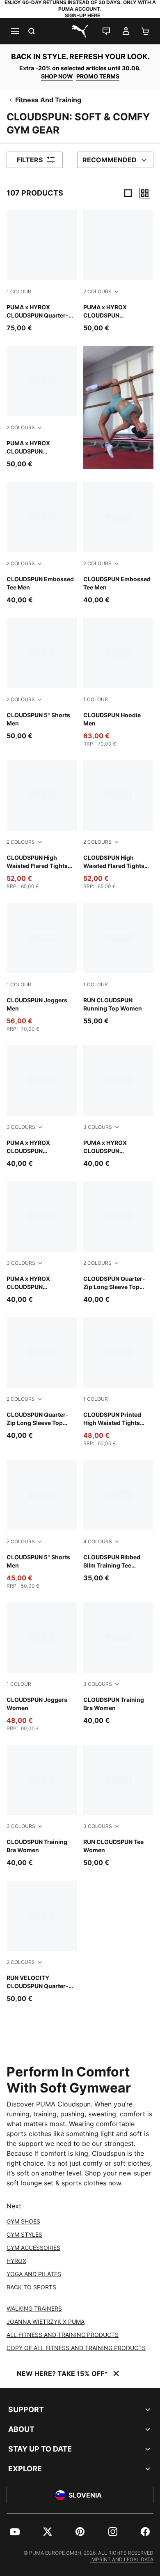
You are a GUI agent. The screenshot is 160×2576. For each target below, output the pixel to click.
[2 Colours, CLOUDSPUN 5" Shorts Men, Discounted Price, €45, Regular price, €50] (42, 1525)
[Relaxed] (145, 193)
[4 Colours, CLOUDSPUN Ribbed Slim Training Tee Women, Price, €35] (118, 1521)
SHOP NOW (57, 76)
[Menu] (15, 31)
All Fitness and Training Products (63, 2335)
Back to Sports (31, 2287)
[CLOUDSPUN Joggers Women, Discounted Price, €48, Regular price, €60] (42, 1667)
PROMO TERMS (98, 76)
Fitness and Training (48, 100)
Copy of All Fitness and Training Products (76, 2348)
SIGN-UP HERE (82, 15)
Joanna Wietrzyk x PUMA (46, 2322)
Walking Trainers (34, 2308)
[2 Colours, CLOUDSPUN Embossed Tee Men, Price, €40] (42, 543)
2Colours (97, 291)
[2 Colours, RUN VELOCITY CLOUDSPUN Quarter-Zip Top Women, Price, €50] (42, 1942)
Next (14, 2206)
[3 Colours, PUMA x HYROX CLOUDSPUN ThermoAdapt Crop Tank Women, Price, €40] (42, 1107)
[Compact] (128, 193)
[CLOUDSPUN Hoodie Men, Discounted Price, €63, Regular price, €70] (118, 683)
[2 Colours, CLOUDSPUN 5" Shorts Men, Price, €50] (42, 679)
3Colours (21, 1127)
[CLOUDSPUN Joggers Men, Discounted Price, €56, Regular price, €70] (42, 968)
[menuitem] (15, 2532)
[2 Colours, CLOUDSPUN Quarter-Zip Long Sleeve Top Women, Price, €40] (118, 1243)
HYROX (16, 2261)
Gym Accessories (33, 2248)
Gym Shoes (23, 2221)
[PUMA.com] (80, 31)
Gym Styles (24, 2234)
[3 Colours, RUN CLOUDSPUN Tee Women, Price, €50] (118, 1806)
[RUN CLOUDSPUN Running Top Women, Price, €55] (118, 964)
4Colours (98, 1541)
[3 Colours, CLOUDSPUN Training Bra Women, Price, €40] (118, 1664)
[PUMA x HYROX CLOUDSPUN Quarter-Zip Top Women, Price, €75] (42, 271)
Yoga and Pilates (34, 2274)
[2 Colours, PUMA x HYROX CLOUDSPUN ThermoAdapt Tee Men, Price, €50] (118, 271)
